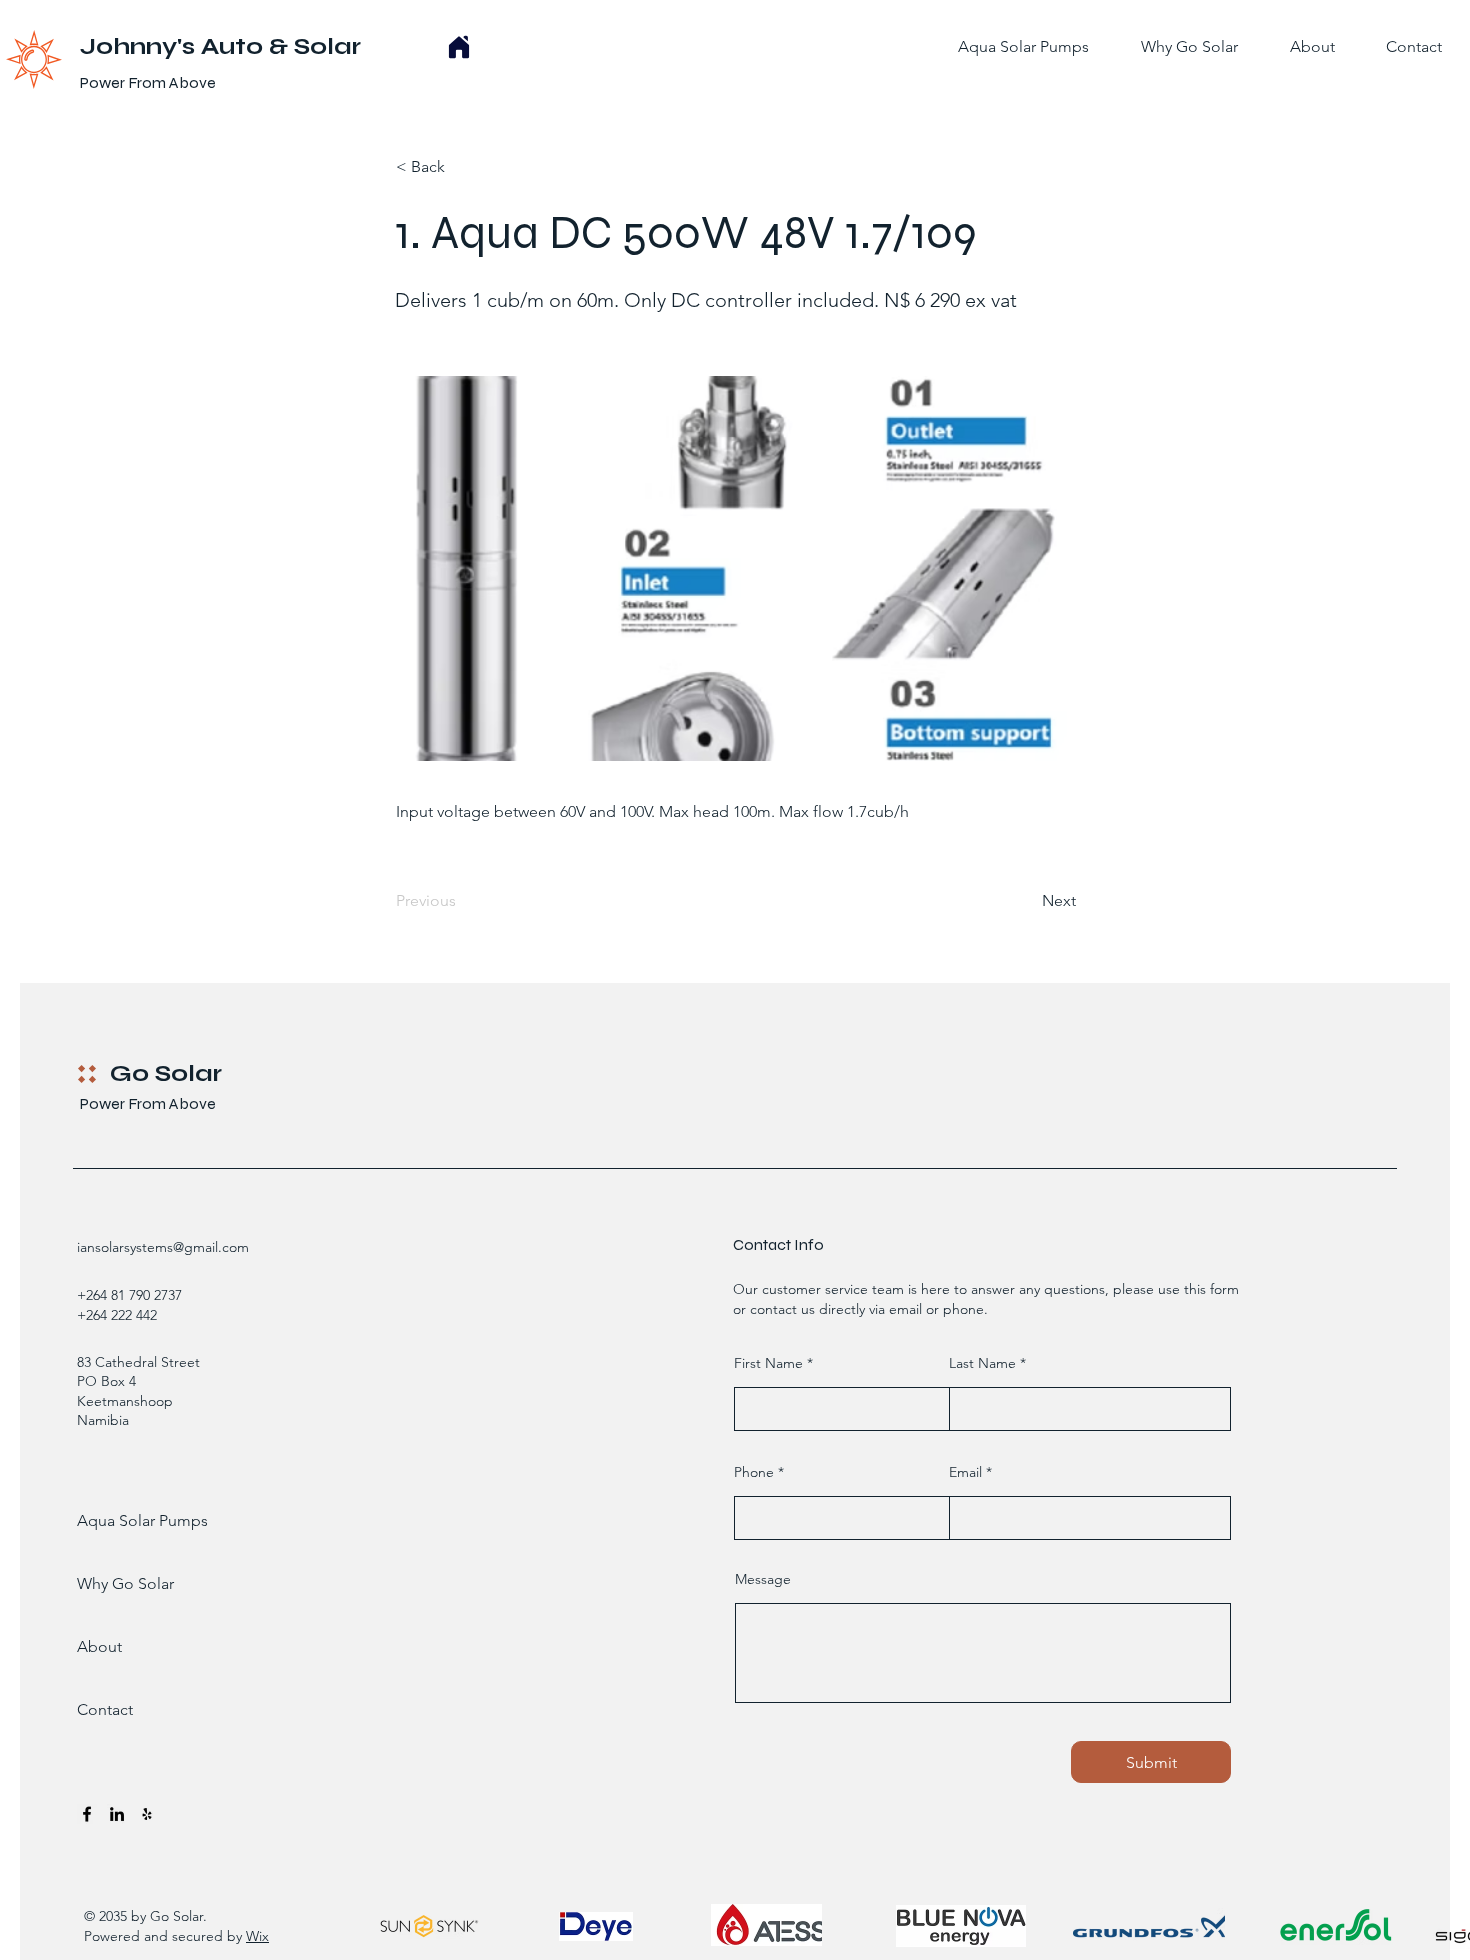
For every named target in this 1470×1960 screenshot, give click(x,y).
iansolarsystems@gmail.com (163, 1247)
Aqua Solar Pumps (130, 1520)
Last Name (982, 1363)
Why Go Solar (125, 1583)
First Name (768, 1363)
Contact (105, 1709)
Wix (257, 1936)
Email (965, 1472)
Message (763, 1579)
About (99, 1646)
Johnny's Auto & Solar (220, 46)
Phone (754, 1472)
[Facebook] (87, 1814)
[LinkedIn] (117, 1814)
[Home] (459, 47)
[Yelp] (147, 1814)
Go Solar (166, 1073)
